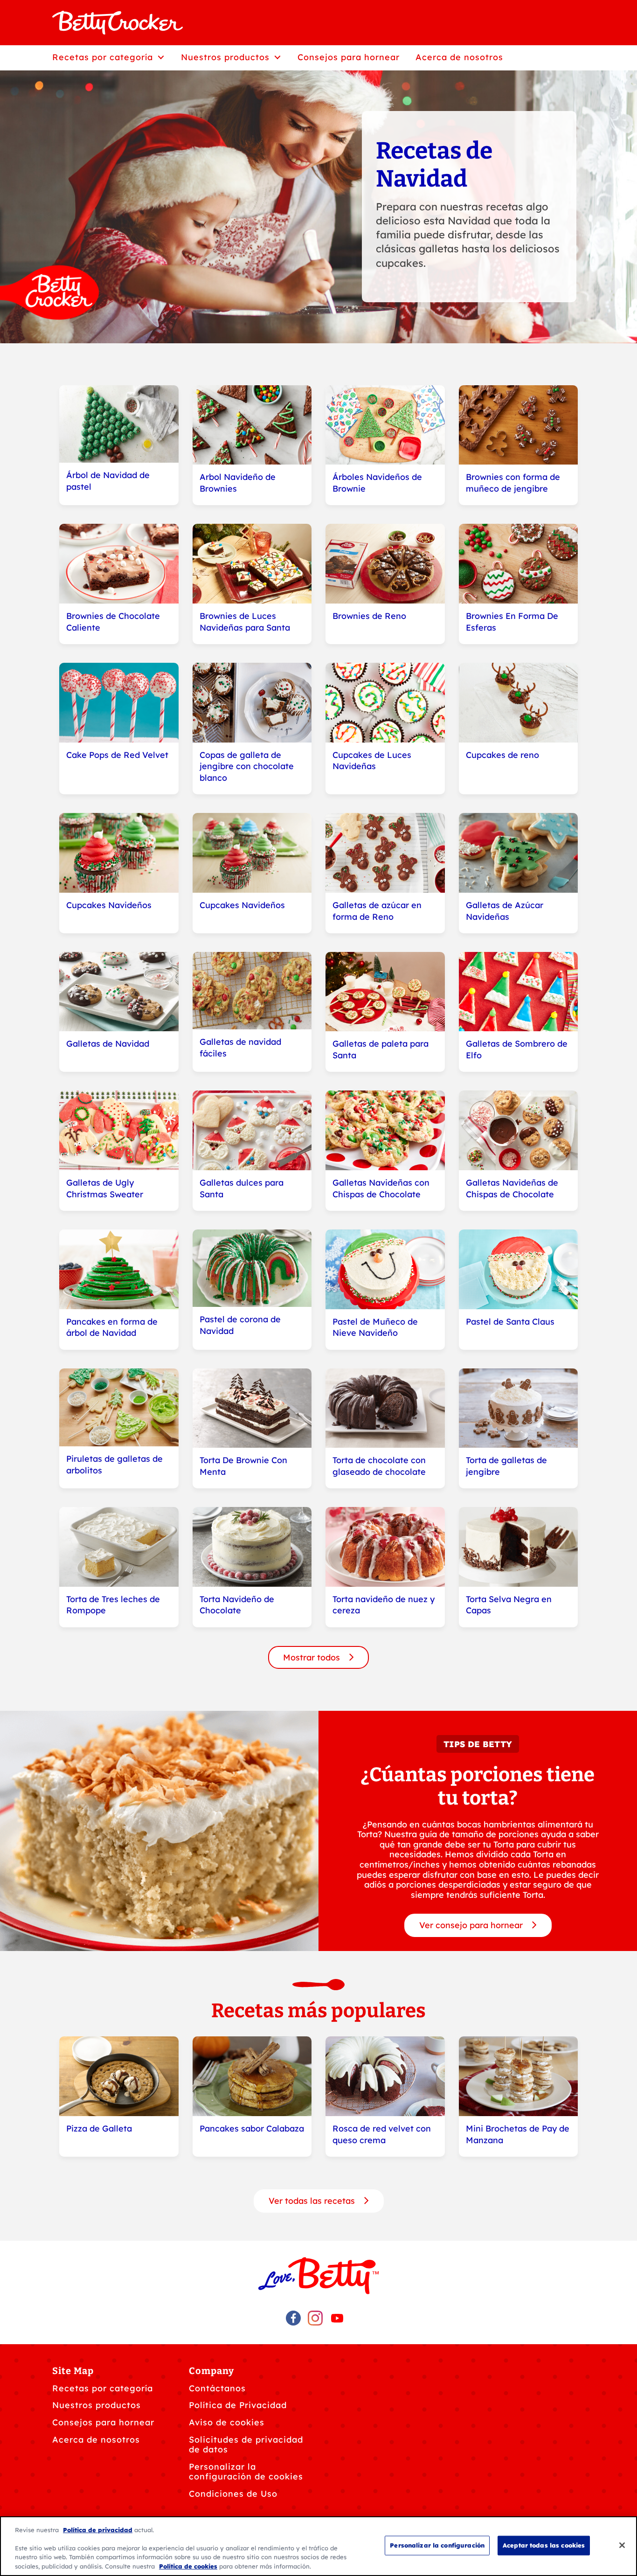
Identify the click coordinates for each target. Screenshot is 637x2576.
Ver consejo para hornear (472, 1925)
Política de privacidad (98, 2530)
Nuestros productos (97, 2405)
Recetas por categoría (103, 2388)
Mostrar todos (313, 1657)
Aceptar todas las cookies (544, 2545)
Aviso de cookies (227, 2422)
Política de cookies (188, 2566)
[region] (318, 2546)
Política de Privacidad (238, 2405)
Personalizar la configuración (437, 2545)
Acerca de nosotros (96, 2440)
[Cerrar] (622, 2545)
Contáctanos (217, 2388)
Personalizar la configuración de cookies (246, 2472)
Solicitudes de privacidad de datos (246, 2445)
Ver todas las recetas (313, 2201)
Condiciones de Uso (233, 2494)
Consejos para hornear (103, 2422)
